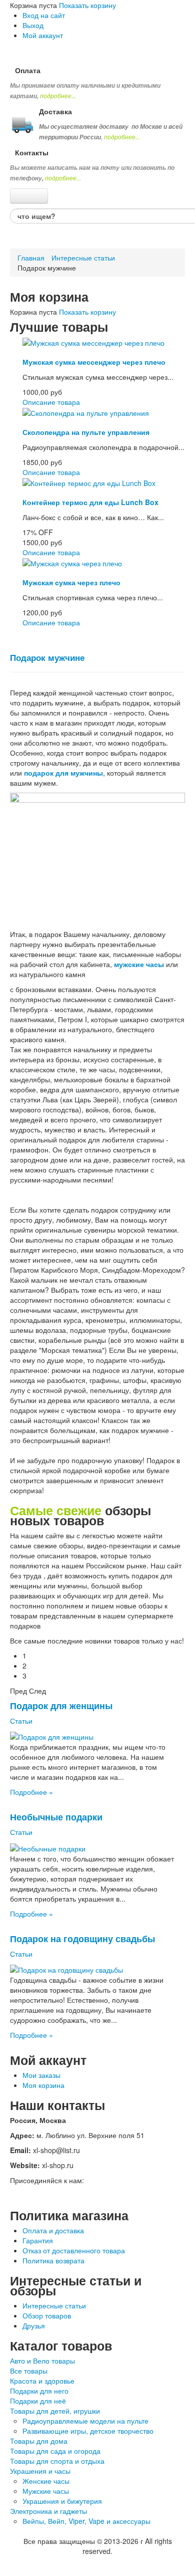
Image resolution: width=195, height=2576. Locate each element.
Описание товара (51, 402)
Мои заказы (41, 2075)
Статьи (21, 1721)
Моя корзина (43, 2085)
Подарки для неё (38, 2401)
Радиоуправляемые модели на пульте (85, 2421)
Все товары (29, 2371)
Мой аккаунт (43, 35)
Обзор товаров (47, 2315)
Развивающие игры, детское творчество (88, 2431)
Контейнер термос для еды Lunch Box (90, 502)
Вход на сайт (44, 15)
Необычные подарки (56, 1817)
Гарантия (38, 2240)
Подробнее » (31, 1792)
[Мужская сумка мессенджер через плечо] (93, 342)
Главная (31, 258)
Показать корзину (87, 5)
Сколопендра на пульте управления (86, 432)
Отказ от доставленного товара (74, 2250)
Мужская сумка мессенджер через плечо (94, 362)
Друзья (34, 2325)
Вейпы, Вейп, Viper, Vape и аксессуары (86, 2521)
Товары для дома (39, 2441)
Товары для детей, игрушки (55, 2411)
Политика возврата (53, 2260)
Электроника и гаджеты (48, 2511)
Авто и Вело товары (42, 2361)
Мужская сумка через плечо (71, 582)
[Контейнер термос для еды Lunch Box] (89, 482)
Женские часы (46, 2481)
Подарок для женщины (61, 1705)
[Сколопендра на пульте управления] (86, 412)
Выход (33, 25)
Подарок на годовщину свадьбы (82, 1938)
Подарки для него (39, 2391)
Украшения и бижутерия (62, 2501)
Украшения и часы (40, 2471)
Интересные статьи (83, 258)
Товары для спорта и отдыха (57, 2461)
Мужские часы (46, 2491)
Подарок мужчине (47, 657)
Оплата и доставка (53, 2230)
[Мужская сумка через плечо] (72, 562)
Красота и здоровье (42, 2381)
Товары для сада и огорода (55, 2451)
